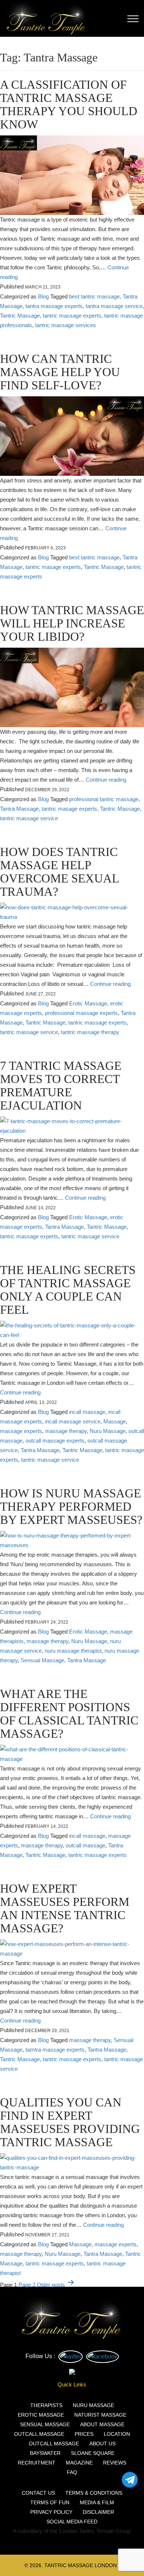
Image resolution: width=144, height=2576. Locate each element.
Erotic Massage (88, 1003)
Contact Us (38, 2493)
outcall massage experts (55, 1441)
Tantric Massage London (80, 2565)
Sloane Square (93, 2453)
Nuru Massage (108, 1431)
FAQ (72, 2472)
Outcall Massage (39, 2434)
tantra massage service (114, 306)
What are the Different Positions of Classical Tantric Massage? (69, 1714)
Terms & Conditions (94, 2493)
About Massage (102, 2424)
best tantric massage (94, 296)
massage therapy (66, 1431)
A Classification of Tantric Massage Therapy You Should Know (69, 105)
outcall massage (85, 1845)
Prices (84, 2434)
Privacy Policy (51, 2512)
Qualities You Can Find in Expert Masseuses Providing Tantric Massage (70, 2122)
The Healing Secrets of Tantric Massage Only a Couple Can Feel (68, 1290)
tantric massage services (66, 325)
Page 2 (27, 2285)
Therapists (46, 2405)
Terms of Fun (50, 2502)
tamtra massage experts (55, 2050)
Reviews (115, 2463)
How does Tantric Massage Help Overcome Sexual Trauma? (59, 872)
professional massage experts (81, 1013)
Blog (43, 296)
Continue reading (106, 780)
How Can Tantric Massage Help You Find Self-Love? (60, 372)
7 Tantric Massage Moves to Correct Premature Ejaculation (61, 1086)
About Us (102, 2444)
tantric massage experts (72, 316)
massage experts (21, 1431)
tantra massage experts (54, 306)
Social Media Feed (72, 2522)
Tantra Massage (19, 809)
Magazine (79, 2463)
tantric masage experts (53, 567)
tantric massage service (29, 818)
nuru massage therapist (73, 1651)
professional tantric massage (104, 799)
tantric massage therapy (90, 1032)
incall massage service (73, 1421)
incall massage (87, 1412)
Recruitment (37, 2463)
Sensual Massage (42, 1660)
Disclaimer (98, 2512)
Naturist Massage (100, 2415)
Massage (115, 1421)
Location (117, 2434)
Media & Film (97, 2502)
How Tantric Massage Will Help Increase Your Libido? (72, 623)
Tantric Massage (20, 316)
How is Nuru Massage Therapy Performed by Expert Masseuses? (71, 1507)
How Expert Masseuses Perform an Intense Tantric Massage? (65, 1908)
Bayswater (45, 2453)
